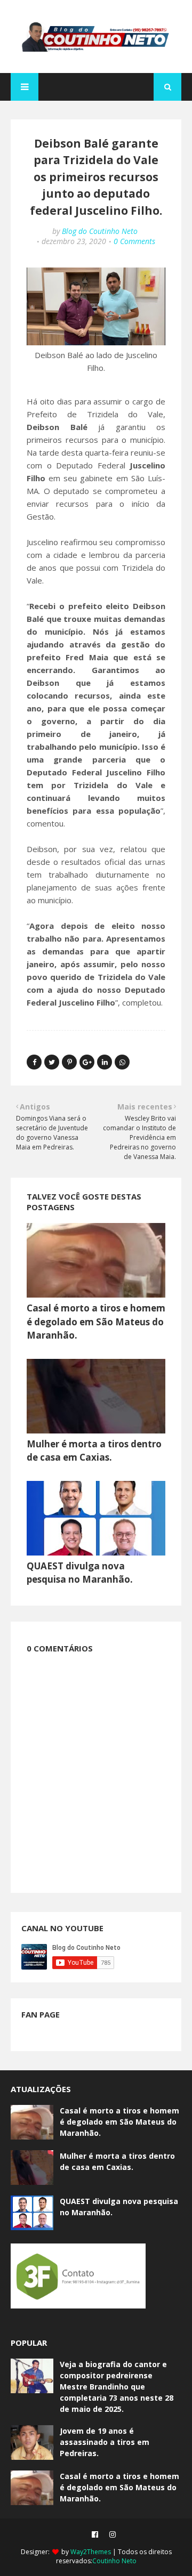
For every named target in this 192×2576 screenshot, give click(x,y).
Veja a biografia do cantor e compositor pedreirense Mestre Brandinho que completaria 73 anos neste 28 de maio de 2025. (117, 2387)
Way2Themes (91, 2552)
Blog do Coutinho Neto (100, 231)
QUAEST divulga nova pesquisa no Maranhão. (119, 2207)
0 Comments (134, 241)
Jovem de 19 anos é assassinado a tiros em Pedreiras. (105, 2442)
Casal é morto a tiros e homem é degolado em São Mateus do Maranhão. (96, 1322)
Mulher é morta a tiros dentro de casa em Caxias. (117, 2161)
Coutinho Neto (114, 2561)
